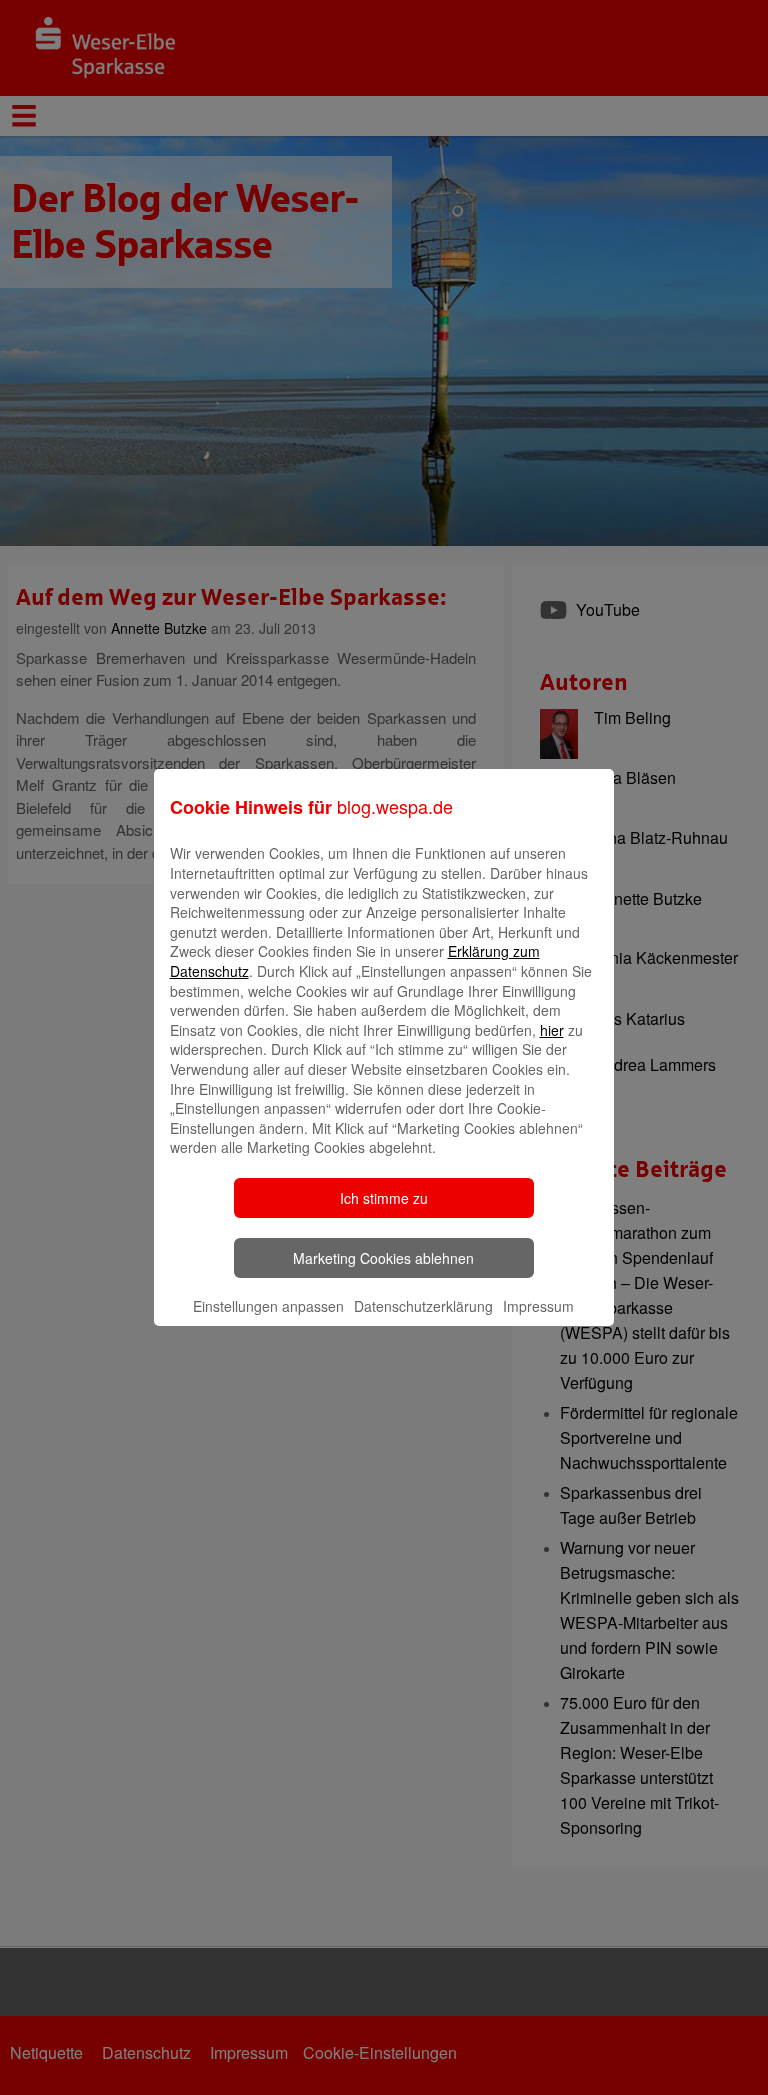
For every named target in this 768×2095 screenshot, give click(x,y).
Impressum (538, 1306)
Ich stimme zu (384, 1198)
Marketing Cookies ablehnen (383, 1258)
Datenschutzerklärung (423, 1306)
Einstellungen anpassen (268, 1306)
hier (552, 1030)
